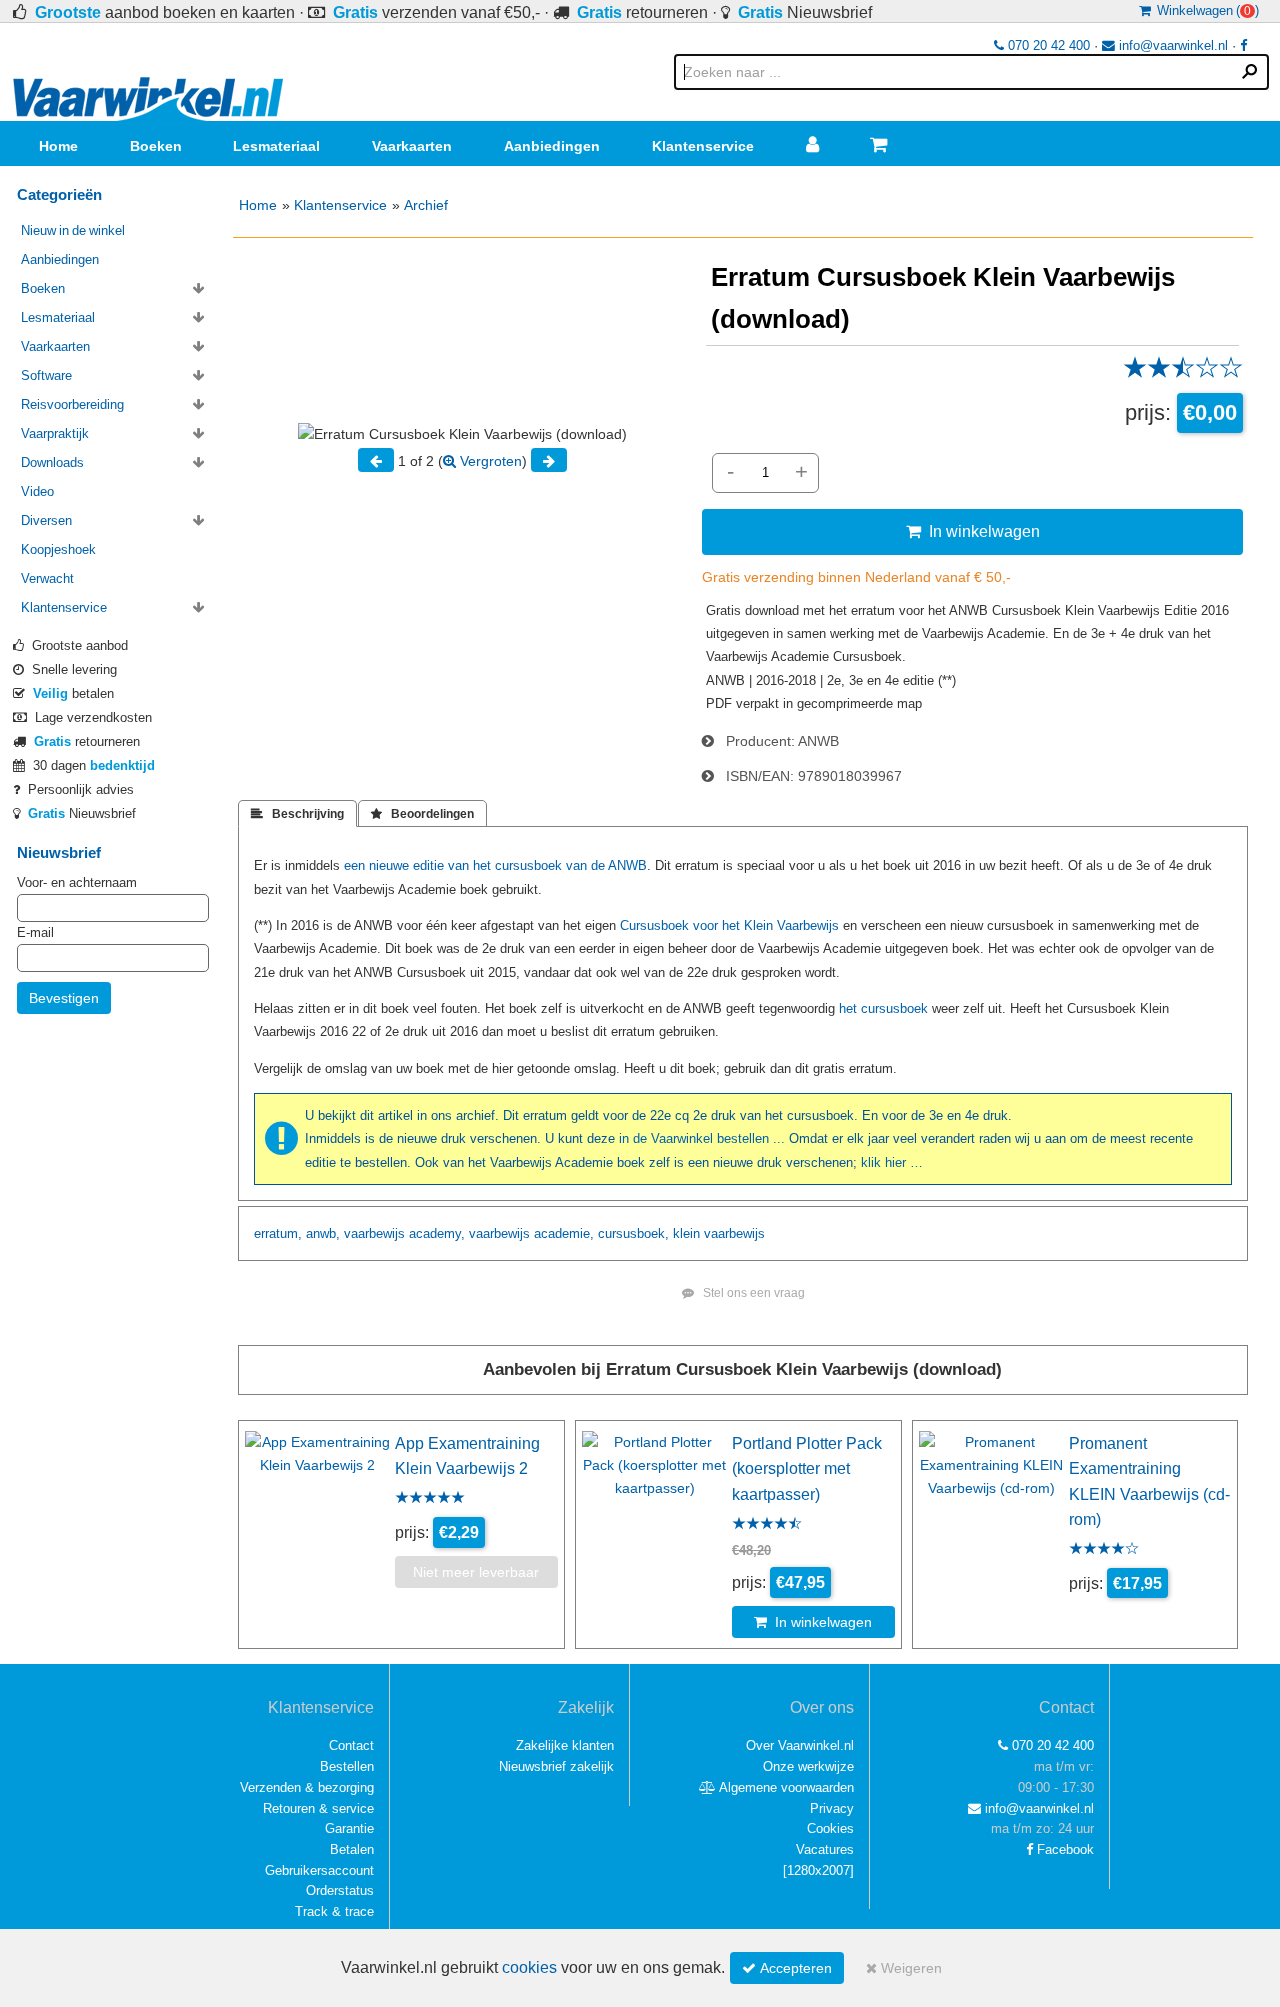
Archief (426, 205)
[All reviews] (1183, 374)
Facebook (1063, 1849)
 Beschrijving (297, 814)
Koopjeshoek (58, 549)
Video (37, 491)
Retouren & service (318, 1808)
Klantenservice (703, 146)
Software (46, 375)
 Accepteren (787, 1968)
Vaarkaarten (412, 146)
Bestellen (347, 1766)
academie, (564, 1233)
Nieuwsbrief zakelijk (556, 1766)
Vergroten (489, 461)
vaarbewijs (374, 1233)
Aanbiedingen (552, 146)
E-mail (35, 932)
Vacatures (825, 1849)
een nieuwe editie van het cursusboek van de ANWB (495, 865)
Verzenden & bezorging (307, 1787)
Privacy (832, 1808)
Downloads (52, 462)
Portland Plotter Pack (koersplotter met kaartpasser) (807, 1468)
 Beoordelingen (422, 814)
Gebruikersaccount (319, 1870)
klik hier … (892, 1162)
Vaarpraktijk (55, 433)
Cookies (830, 1828)
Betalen (352, 1849)
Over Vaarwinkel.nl (800, 1745)
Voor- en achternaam (77, 882)
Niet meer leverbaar (476, 1572)
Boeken (156, 146)
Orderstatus (340, 1890)
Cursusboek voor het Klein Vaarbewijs (729, 925)
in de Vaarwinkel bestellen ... (702, 1138)
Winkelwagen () (1205, 10)
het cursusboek (883, 1008)
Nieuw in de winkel (73, 230)
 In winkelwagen (973, 531)
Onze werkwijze (808, 1766)
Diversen (46, 520)
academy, (437, 1233)
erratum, (278, 1233)
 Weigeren (904, 1968)
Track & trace (334, 1911)
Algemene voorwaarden (785, 1787)
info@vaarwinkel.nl (1171, 45)
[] (818, 1870)
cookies (529, 1967)
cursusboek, (633, 1233)
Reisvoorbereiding (72, 404)
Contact (351, 1745)
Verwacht (47, 578)
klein (686, 1233)
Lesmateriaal (276, 146)
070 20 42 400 (1047, 45)
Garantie (349, 1828)
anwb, (323, 1233)
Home (58, 146)
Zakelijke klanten (565, 1745)
